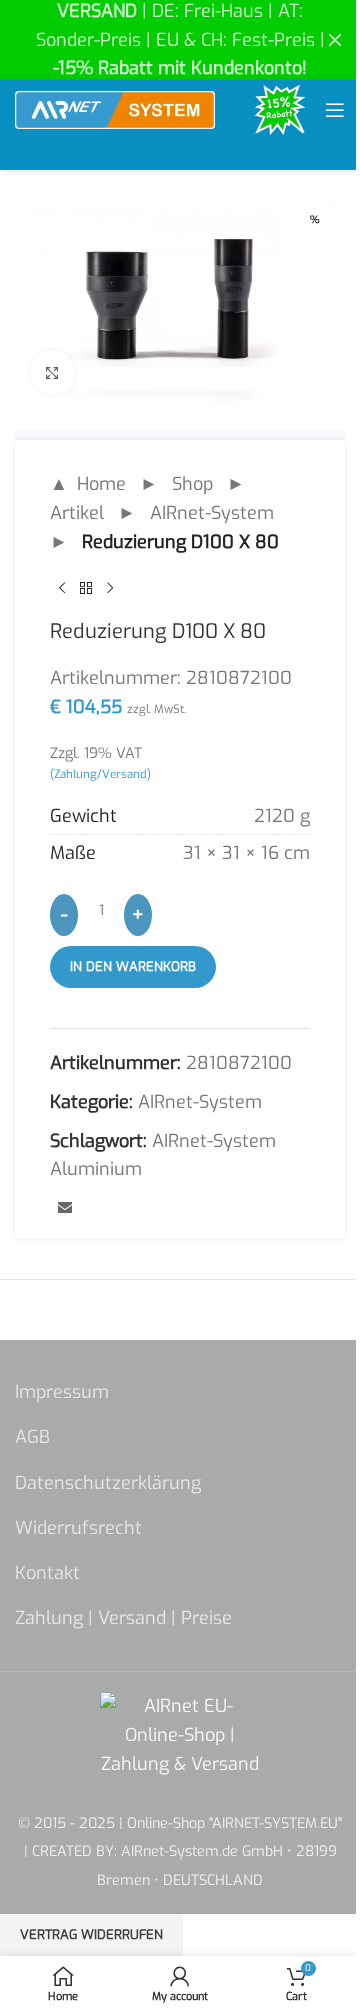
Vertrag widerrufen (91, 1934)
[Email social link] (65, 1209)
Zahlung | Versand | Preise (123, 1618)
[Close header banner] (335, 40)
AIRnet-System (212, 513)
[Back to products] (86, 588)
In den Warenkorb (133, 966)
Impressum (62, 1392)
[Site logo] (115, 109)
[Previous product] (62, 588)
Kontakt (47, 1573)
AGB (32, 1437)
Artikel (77, 513)
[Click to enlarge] (52, 372)
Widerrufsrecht (78, 1528)
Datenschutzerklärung (108, 1483)
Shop (192, 484)
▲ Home (88, 484)
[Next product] (110, 588)
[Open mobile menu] (335, 110)
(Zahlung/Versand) (100, 774)
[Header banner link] (180, 40)
